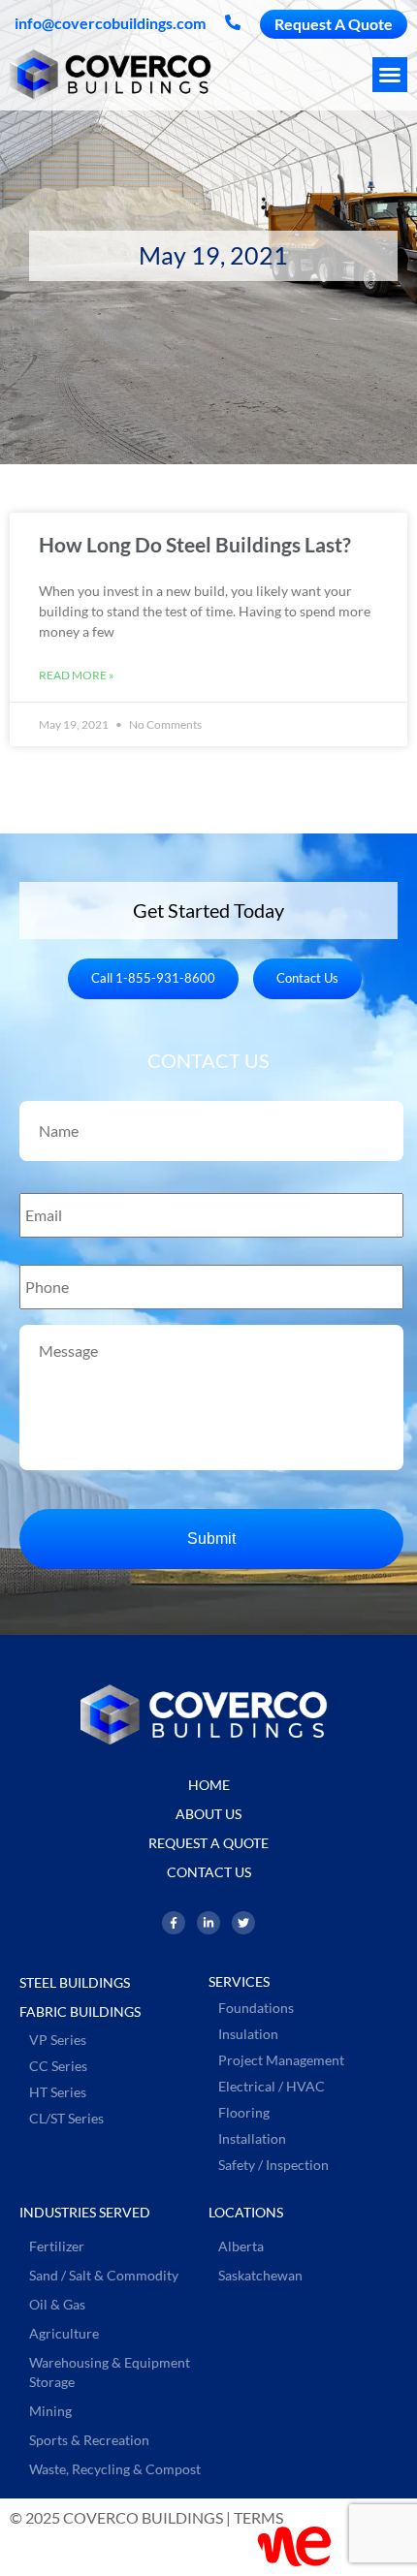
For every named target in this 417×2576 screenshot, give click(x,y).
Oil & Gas (57, 2304)
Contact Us (209, 1872)
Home (209, 1785)
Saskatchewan (260, 2275)
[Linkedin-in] (208, 1923)
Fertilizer (57, 2246)
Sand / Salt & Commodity (104, 2275)
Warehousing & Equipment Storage (110, 2372)
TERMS (258, 2517)
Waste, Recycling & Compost (115, 2469)
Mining (50, 2411)
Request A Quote (208, 1843)
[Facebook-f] (174, 1923)
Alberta (241, 2246)
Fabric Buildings (80, 2011)
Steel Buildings (75, 1982)
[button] (390, 75)
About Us (208, 1814)
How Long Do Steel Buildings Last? (195, 544)
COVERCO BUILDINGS (143, 2517)
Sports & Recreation (89, 2440)
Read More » (77, 675)
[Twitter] (243, 1923)
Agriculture (64, 2333)
